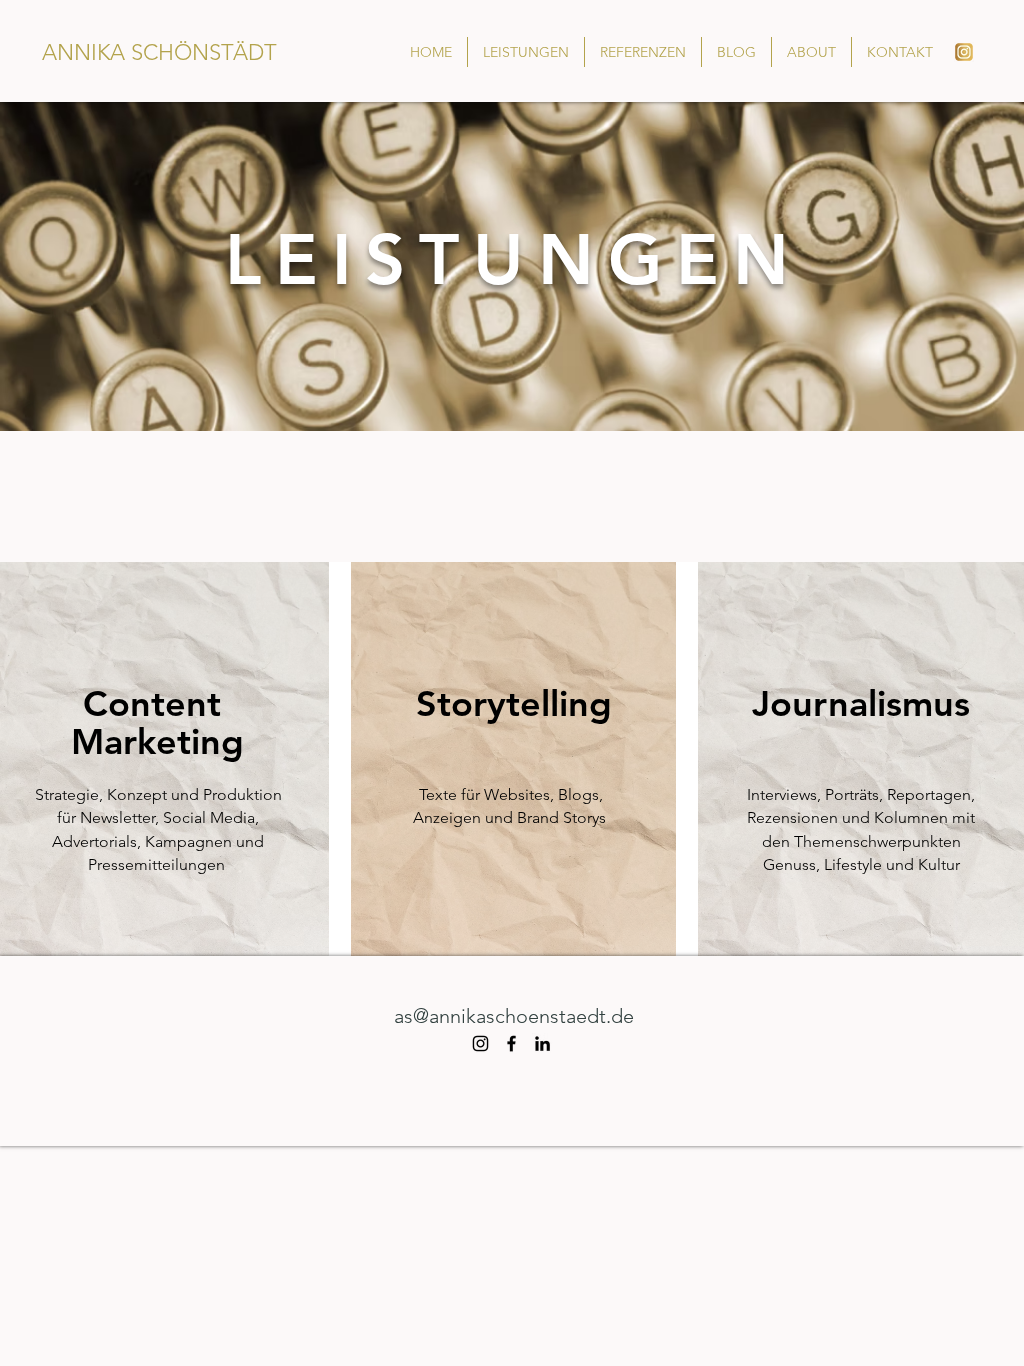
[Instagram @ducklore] (480, 1043)
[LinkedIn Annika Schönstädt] (542, 1043)
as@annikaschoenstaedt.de (514, 1016)
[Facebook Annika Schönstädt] (511, 1043)
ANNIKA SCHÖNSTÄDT (159, 52)
